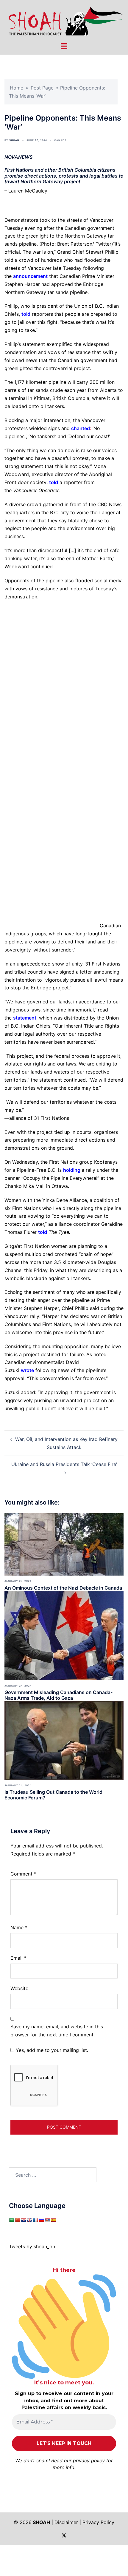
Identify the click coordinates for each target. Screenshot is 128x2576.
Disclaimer (66, 2522)
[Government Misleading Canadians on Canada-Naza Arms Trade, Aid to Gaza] (64, 1635)
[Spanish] (53, 2220)
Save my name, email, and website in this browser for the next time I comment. (57, 2031)
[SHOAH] (64, 20)
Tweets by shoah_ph (32, 2247)
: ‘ (82, 428)
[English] (29, 2220)
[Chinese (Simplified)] (18, 2220)
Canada (60, 140)
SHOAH (14, 140)
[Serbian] (47, 2220)
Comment (23, 1874)
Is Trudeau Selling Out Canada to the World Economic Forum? (53, 1795)
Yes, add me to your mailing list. (51, 2050)
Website (19, 1988)
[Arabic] (12, 2220)
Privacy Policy (98, 2522)
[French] (35, 2220)
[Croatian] (24, 2220)
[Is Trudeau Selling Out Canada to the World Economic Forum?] (64, 1740)
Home (17, 88)
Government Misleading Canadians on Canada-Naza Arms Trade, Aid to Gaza (58, 1695)
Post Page (42, 88)
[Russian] (41, 2220)
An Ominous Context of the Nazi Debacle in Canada (63, 1588)
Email (18, 1958)
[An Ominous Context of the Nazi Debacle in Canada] (64, 1544)
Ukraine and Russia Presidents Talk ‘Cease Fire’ (64, 1464)
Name (19, 1927)
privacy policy (89, 2460)
